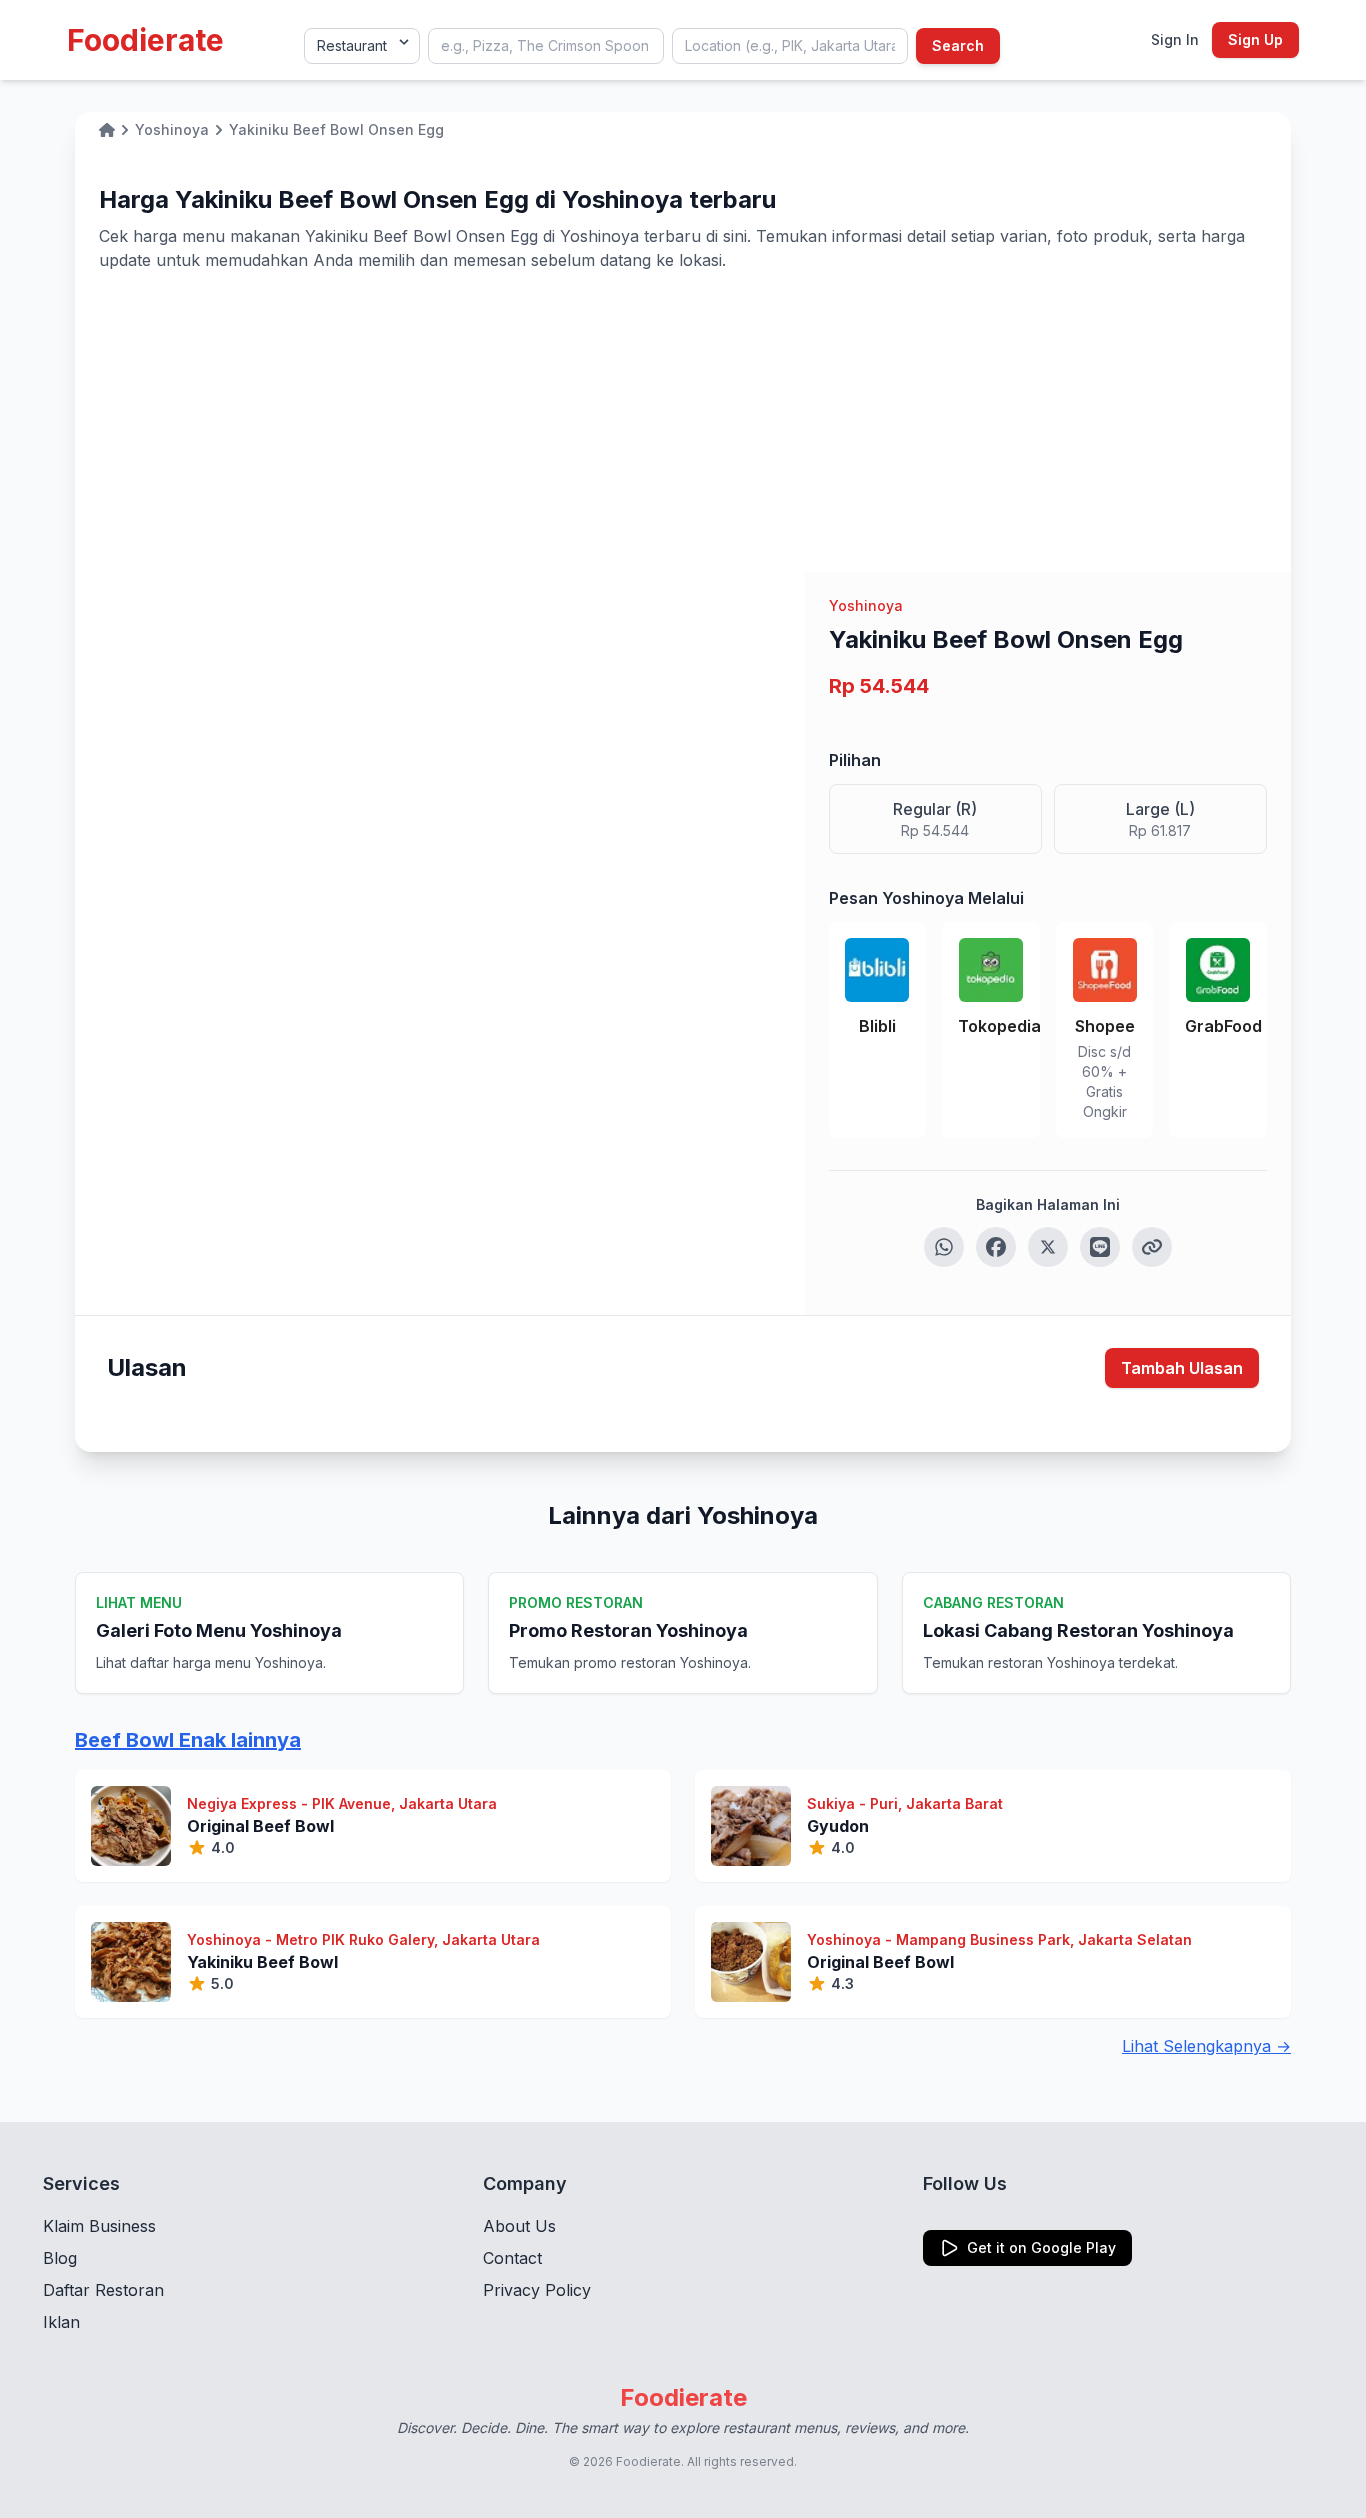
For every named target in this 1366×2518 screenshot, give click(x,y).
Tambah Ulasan (1182, 1368)
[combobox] (546, 46)
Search (958, 45)
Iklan (61, 2322)
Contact (512, 2258)
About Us (519, 2226)
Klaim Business (99, 2226)
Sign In (1175, 39)
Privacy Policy (537, 2290)
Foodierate (145, 40)
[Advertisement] (683, 422)
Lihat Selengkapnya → (1206, 2046)
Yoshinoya (866, 605)
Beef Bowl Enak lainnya (188, 1740)
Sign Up (1255, 39)
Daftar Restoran (103, 2290)
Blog (60, 2258)
